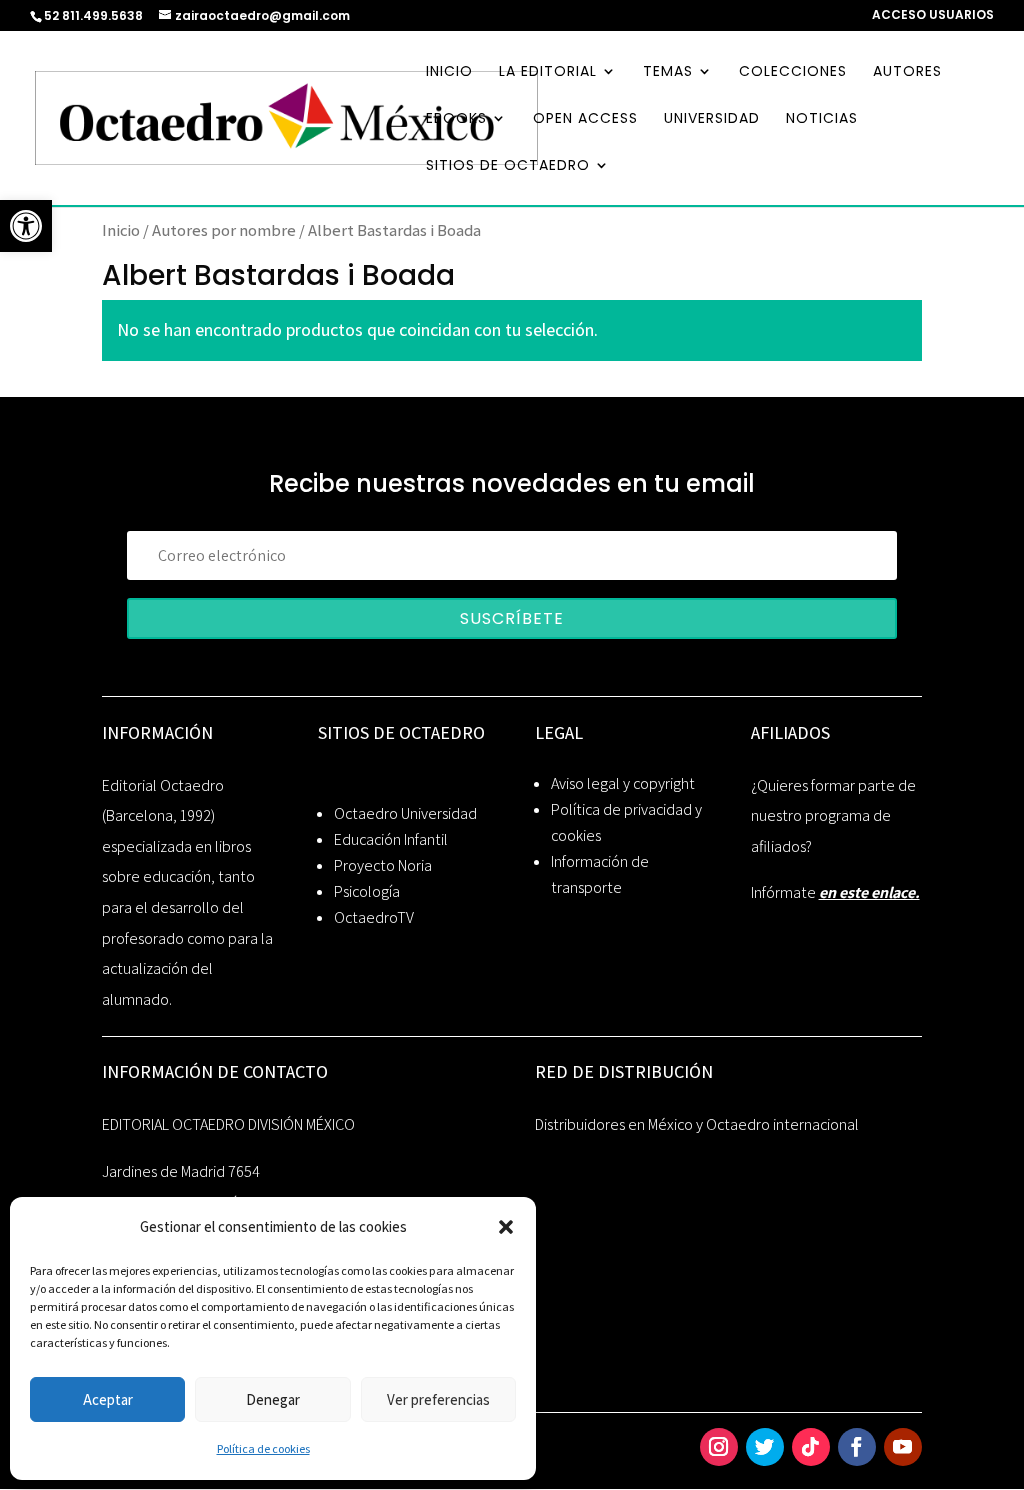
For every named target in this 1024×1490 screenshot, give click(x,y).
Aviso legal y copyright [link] (623, 783)
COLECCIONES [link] (793, 72)
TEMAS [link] (668, 72)
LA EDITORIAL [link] (548, 72)
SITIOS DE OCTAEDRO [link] (508, 166)
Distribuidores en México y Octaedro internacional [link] (697, 1124)
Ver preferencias (438, 1399)
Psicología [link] (367, 891)
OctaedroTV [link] (374, 917)
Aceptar (108, 1399)
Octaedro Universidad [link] (405, 813)
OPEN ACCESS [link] (585, 119)
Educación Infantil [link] (391, 839)
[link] (26, 226)
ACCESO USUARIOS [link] (933, 16)
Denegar (273, 1399)
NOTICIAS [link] (822, 119)
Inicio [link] (121, 230)
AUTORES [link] (907, 72)
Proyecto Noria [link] (383, 865)
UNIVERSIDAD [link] (712, 119)
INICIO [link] (449, 72)
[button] (506, 1227)
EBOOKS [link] (456, 119)
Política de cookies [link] (263, 1448)
